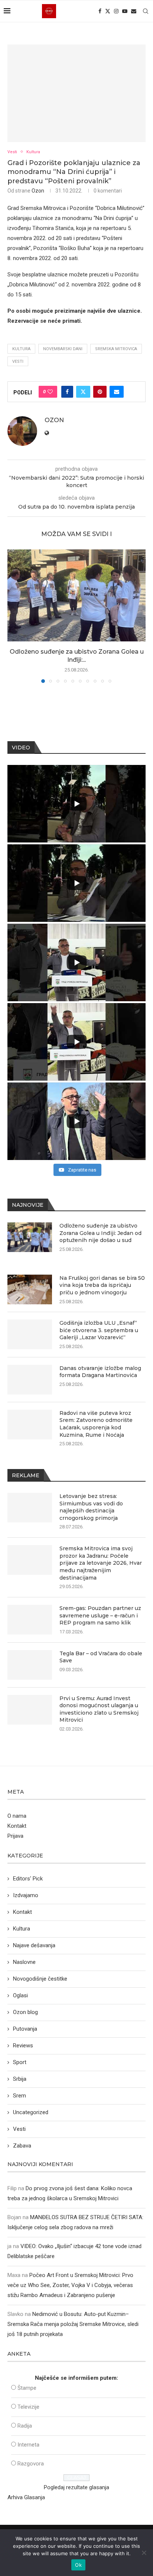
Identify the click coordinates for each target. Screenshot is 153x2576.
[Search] (146, 11)
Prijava (15, 1836)
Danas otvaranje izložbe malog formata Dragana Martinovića (100, 1372)
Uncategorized (31, 2112)
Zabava (22, 2146)
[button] (14, 616)
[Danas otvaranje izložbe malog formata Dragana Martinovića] (30, 1380)
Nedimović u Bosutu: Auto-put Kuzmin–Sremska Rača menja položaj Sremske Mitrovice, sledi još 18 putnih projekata (73, 2324)
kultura (21, 349)
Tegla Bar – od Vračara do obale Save (101, 1657)
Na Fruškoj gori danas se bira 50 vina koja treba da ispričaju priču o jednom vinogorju (102, 1285)
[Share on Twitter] (83, 392)
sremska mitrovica (116, 349)
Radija (25, 2426)
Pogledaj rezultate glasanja (76, 2487)
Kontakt (17, 1826)
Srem (19, 2096)
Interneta (28, 2445)
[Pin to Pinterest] (100, 392)
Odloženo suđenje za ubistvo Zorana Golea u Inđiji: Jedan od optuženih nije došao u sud (100, 1233)
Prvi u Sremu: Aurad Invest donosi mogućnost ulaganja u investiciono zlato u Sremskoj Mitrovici (99, 1709)
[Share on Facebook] (67, 392)
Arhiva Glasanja (26, 2497)
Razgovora (31, 2464)
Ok (78, 2565)
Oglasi (20, 1995)
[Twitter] (108, 11)
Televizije (28, 2407)
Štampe (27, 2388)
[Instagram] (116, 11)
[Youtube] (125, 11)
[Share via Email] (117, 392)
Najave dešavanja (34, 1945)
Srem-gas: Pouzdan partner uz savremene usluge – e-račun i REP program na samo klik (100, 1615)
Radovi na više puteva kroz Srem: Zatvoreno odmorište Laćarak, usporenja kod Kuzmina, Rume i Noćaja (96, 1424)
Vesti (18, 362)
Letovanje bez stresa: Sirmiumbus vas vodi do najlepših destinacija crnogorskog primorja (91, 1507)
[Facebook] (100, 11)
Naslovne (24, 1962)
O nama (17, 1816)
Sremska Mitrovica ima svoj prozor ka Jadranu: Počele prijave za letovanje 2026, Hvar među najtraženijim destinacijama (101, 1563)
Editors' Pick (28, 1879)
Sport (20, 2062)
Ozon (38, 191)
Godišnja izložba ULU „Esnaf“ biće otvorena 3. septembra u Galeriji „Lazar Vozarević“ (99, 1330)
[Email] (134, 11)
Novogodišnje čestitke (40, 1979)
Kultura (22, 1929)
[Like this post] (50, 392)
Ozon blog (25, 2012)
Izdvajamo (26, 1895)
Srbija (20, 2079)
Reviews (23, 2046)
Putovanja (25, 2029)
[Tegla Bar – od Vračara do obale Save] (30, 1665)
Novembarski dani (63, 349)
